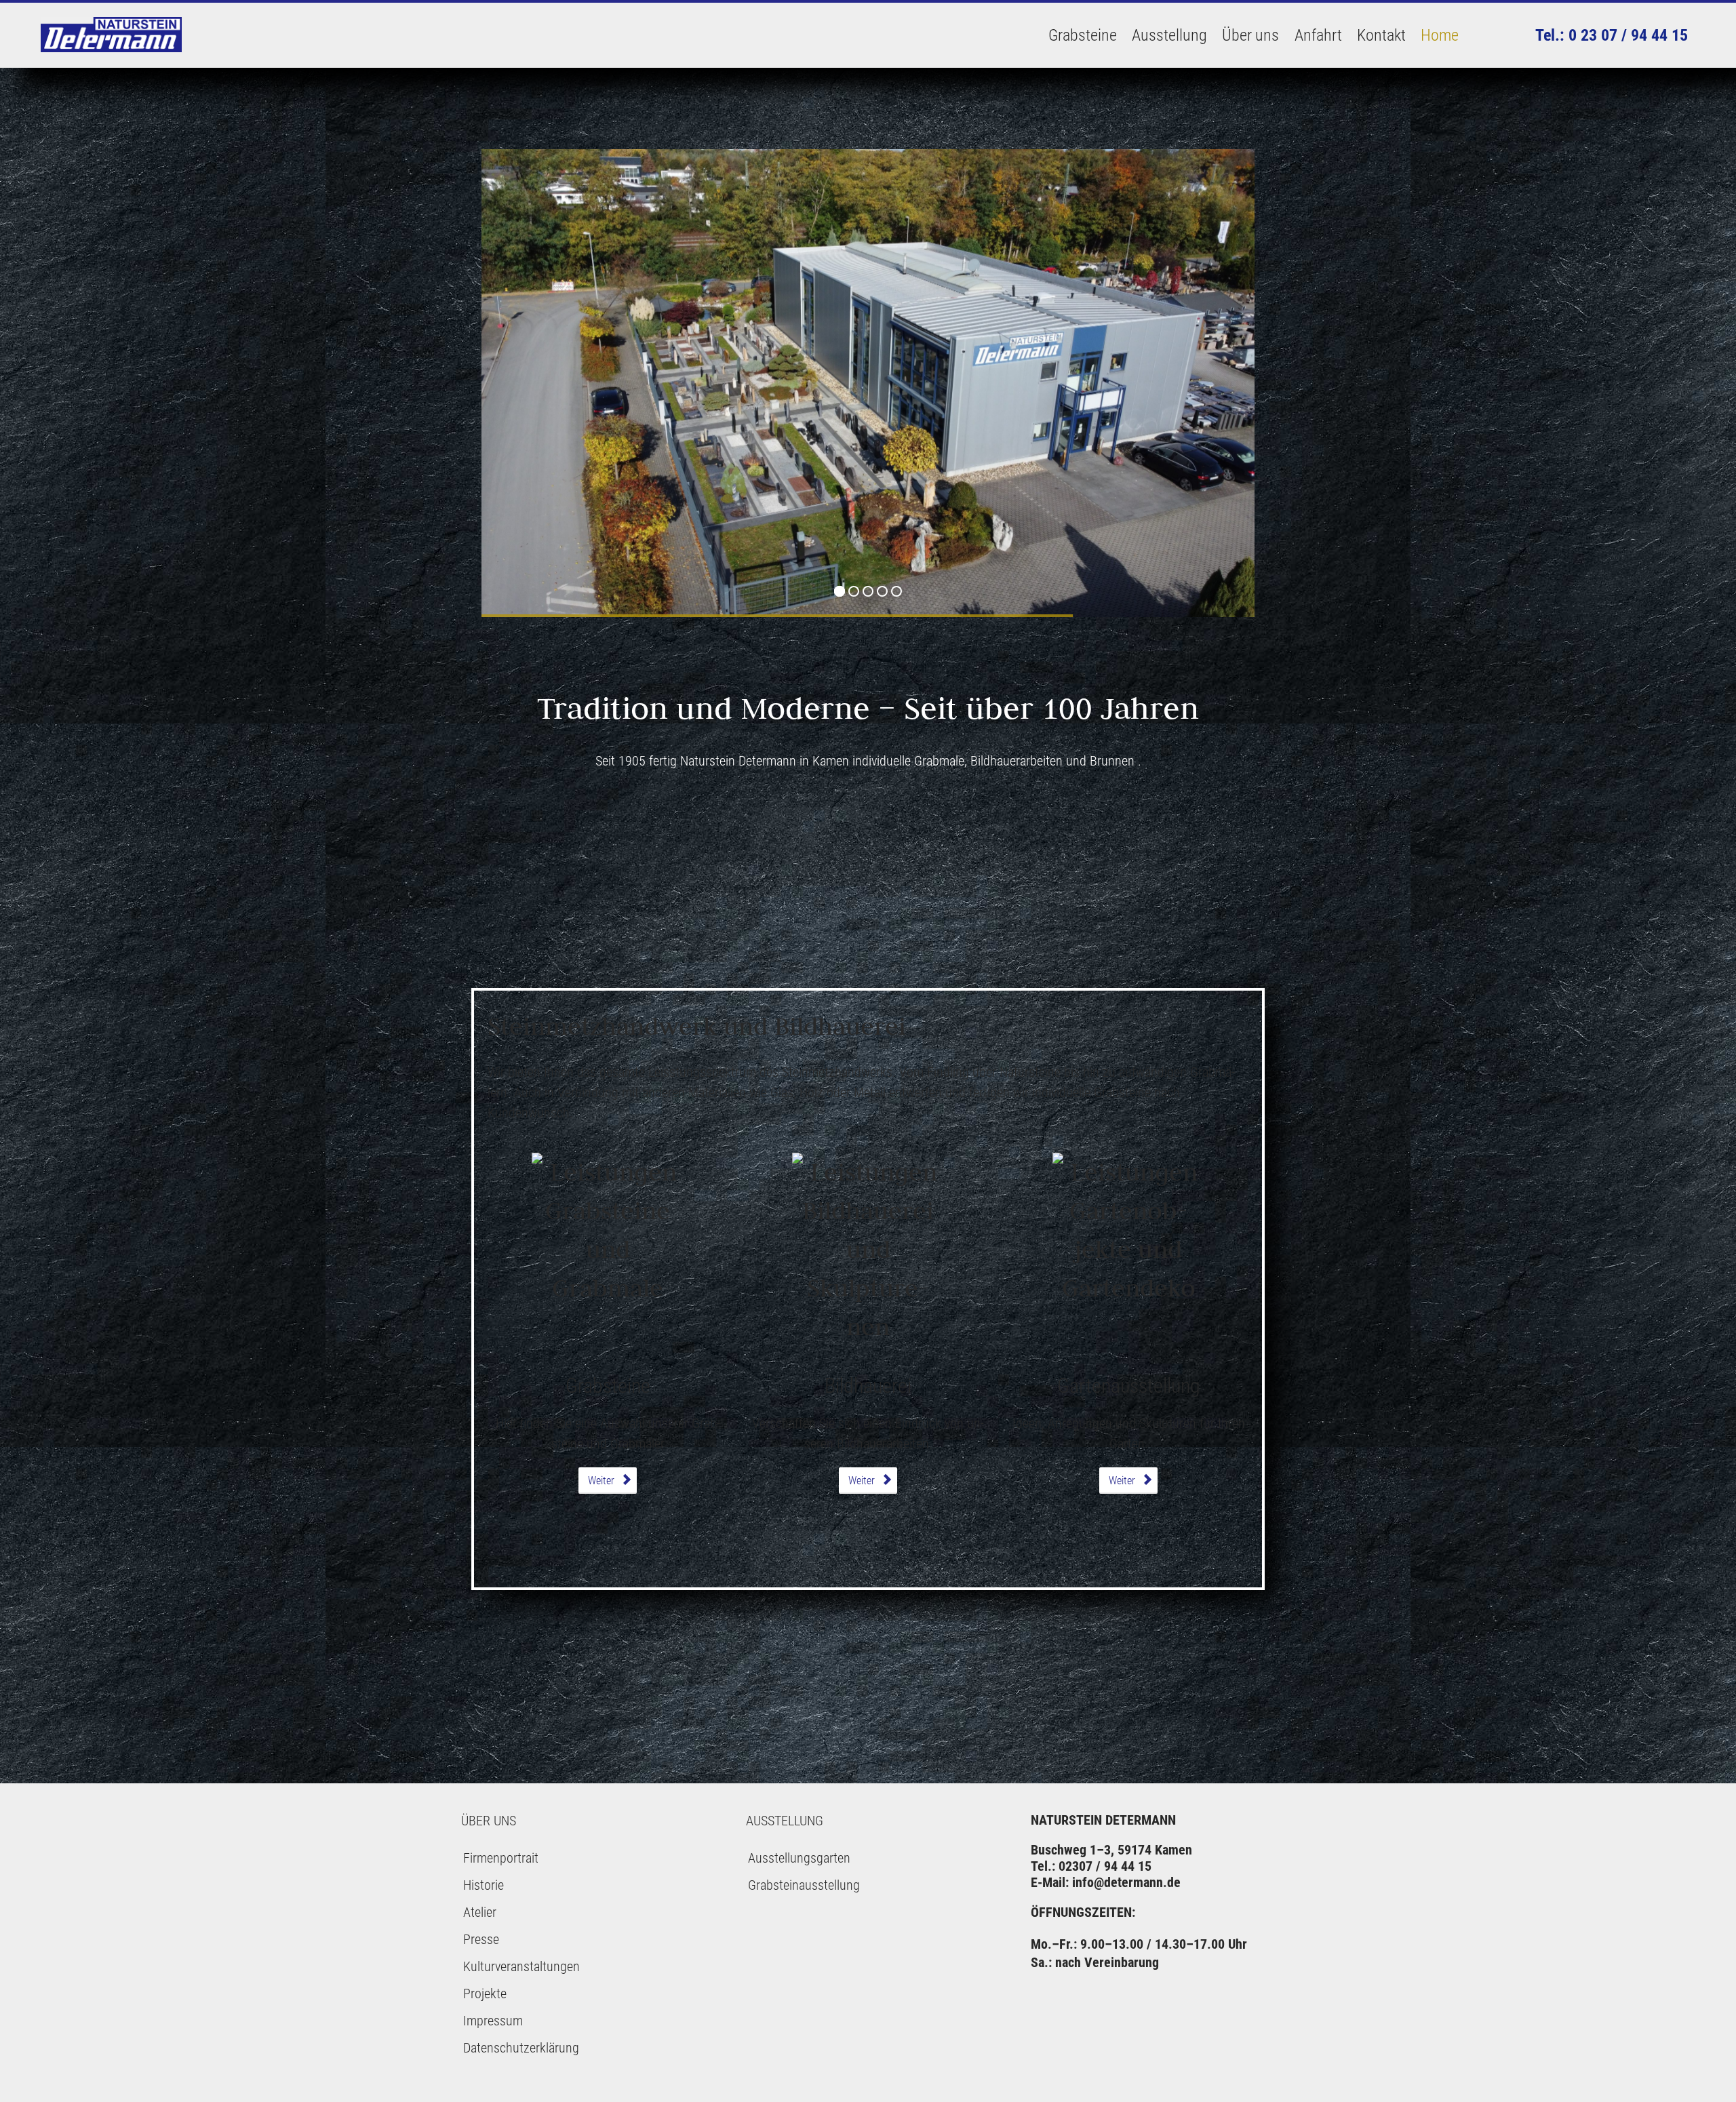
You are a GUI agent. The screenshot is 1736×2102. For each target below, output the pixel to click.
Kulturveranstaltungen (521, 1966)
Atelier (480, 1912)
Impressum (493, 2021)
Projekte (485, 1994)
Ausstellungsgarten (799, 1858)
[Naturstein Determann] (112, 35)
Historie (484, 1885)
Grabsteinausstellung (804, 1885)
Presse (481, 1939)
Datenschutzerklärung (521, 2048)
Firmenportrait (501, 1858)
